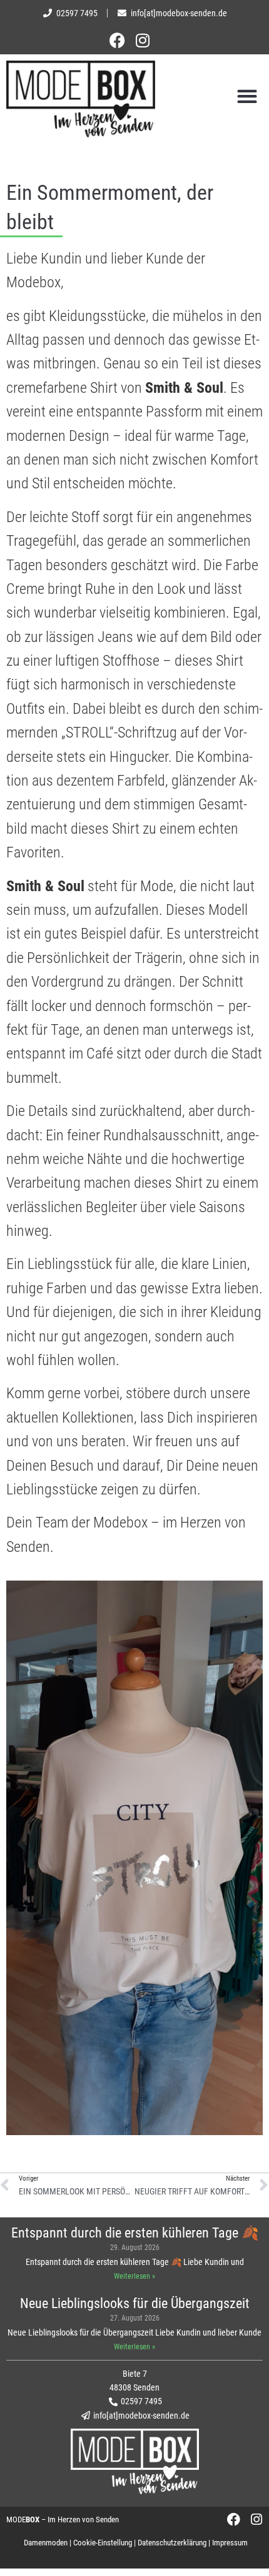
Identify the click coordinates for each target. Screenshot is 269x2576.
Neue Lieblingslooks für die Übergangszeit (135, 2303)
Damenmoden (46, 2543)
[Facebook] (127, 40)
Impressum (230, 2543)
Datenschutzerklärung (172, 2543)
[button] (247, 96)
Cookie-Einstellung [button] (103, 2543)
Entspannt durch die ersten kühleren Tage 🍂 (135, 2233)
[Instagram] (142, 40)
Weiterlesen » (134, 2276)
